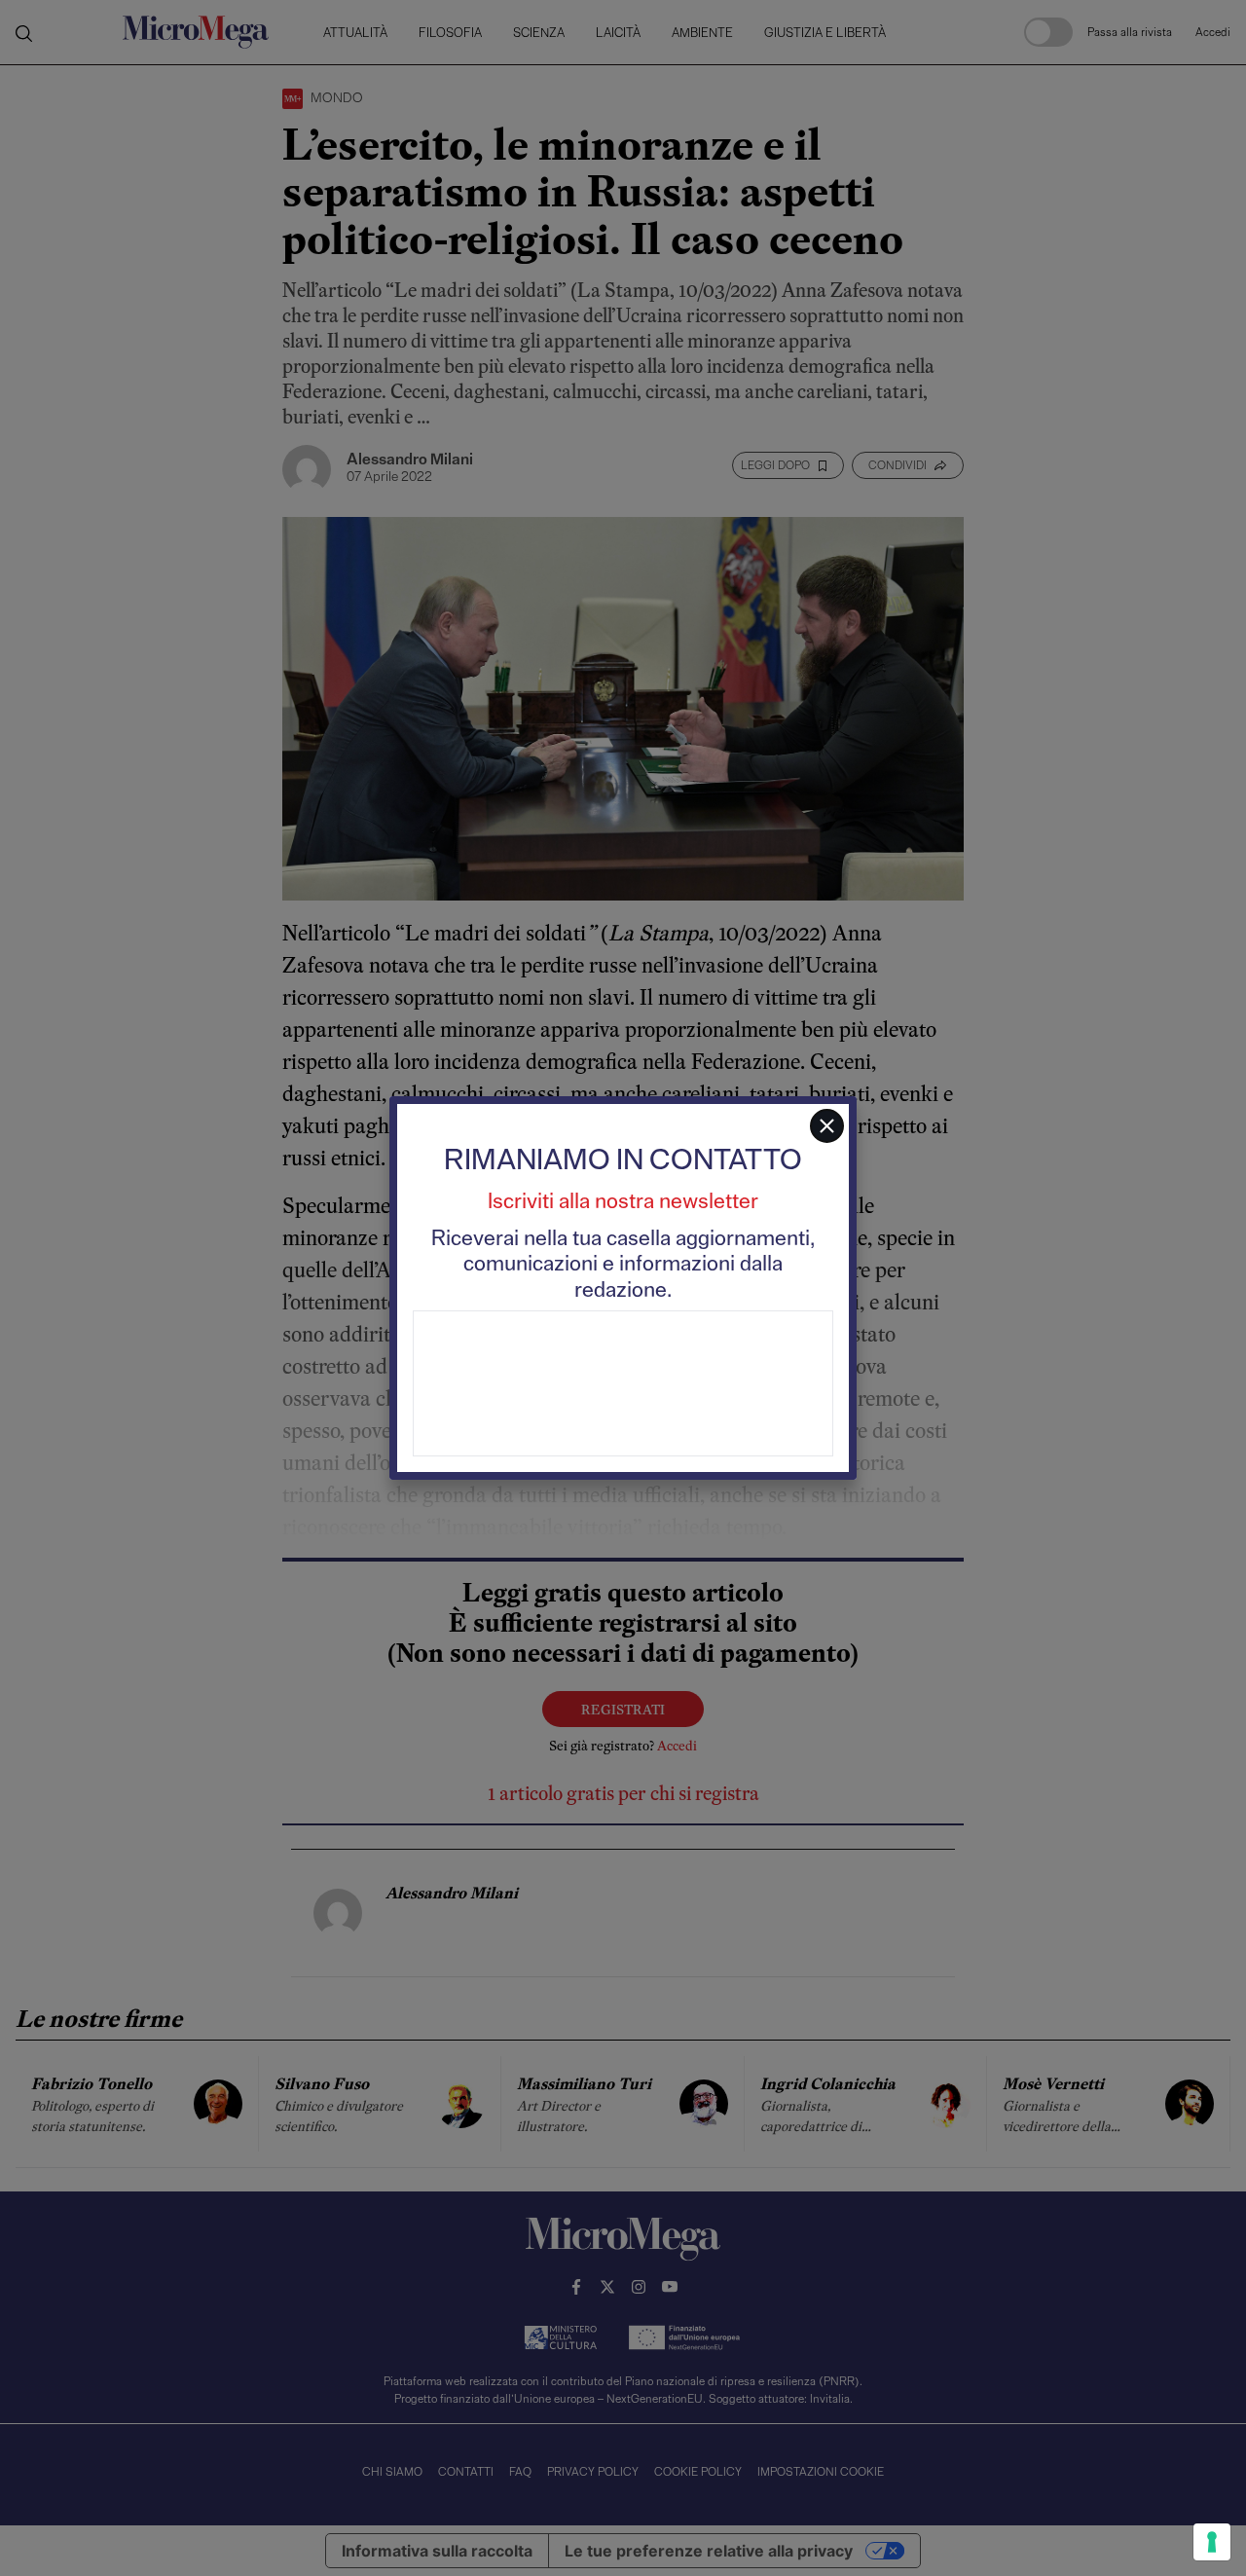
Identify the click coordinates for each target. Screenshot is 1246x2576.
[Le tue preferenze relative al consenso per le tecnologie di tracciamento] (1212, 2542)
